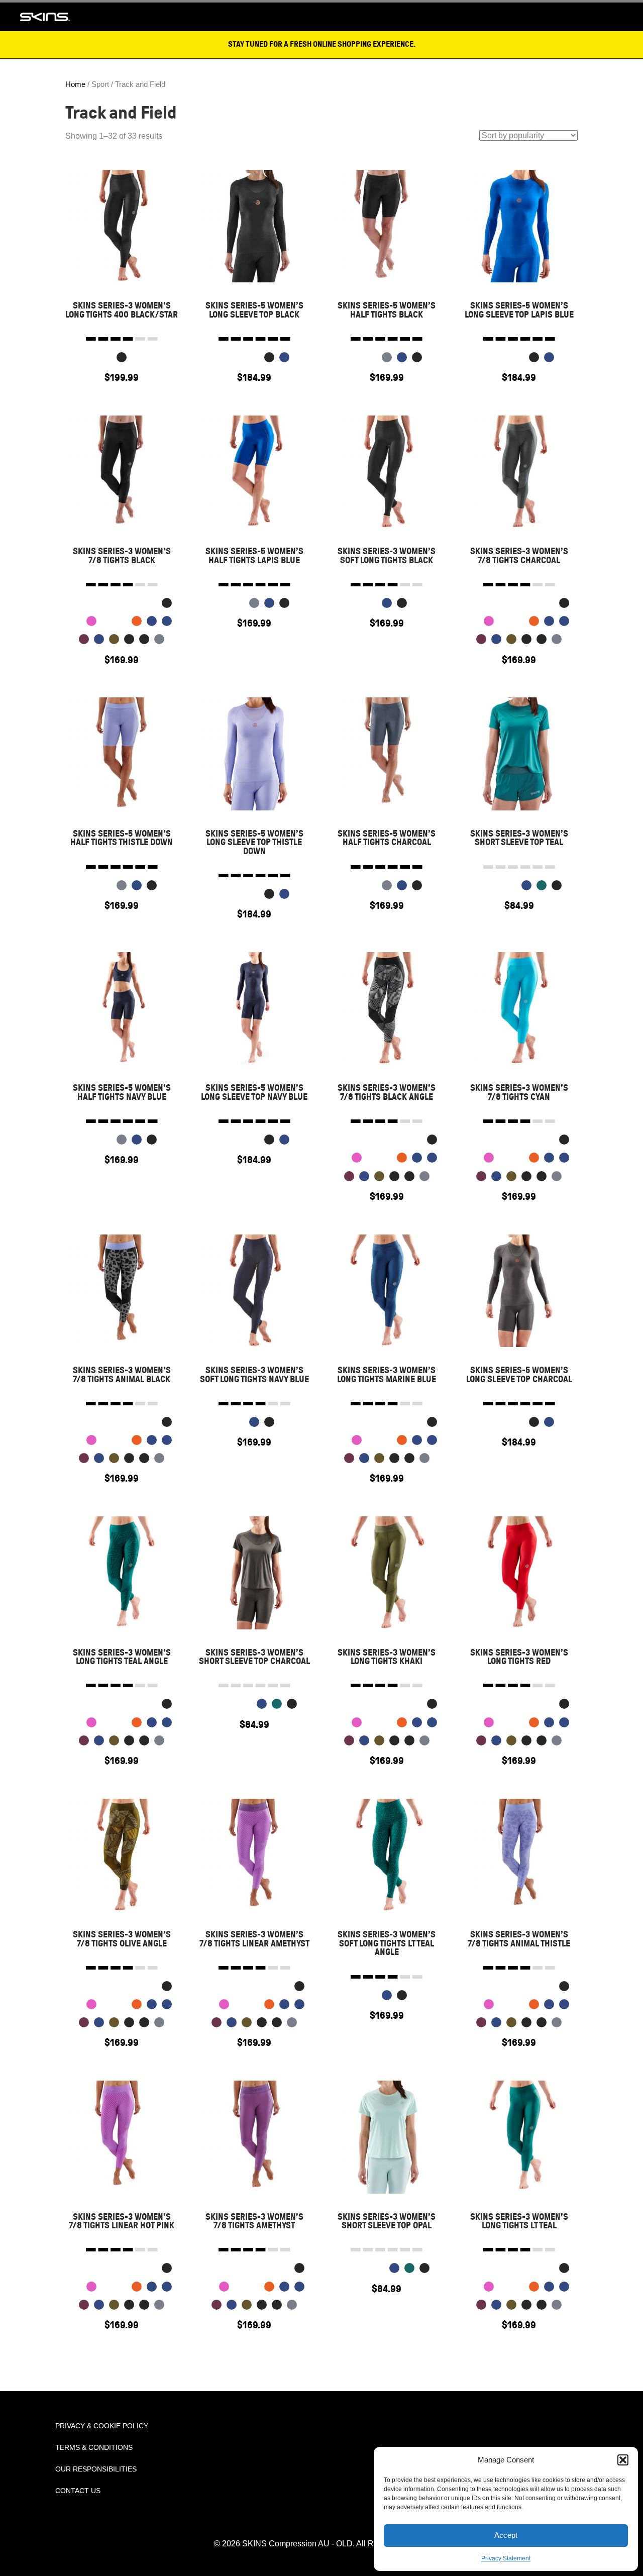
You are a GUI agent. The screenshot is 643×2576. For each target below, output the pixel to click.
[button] (623, 2460)
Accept (506, 2535)
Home (75, 84)
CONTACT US (78, 2491)
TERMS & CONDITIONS (94, 2447)
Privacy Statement (506, 2558)
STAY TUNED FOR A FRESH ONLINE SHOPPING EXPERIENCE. (322, 44)
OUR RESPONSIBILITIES (96, 2469)
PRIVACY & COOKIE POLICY (102, 2426)
